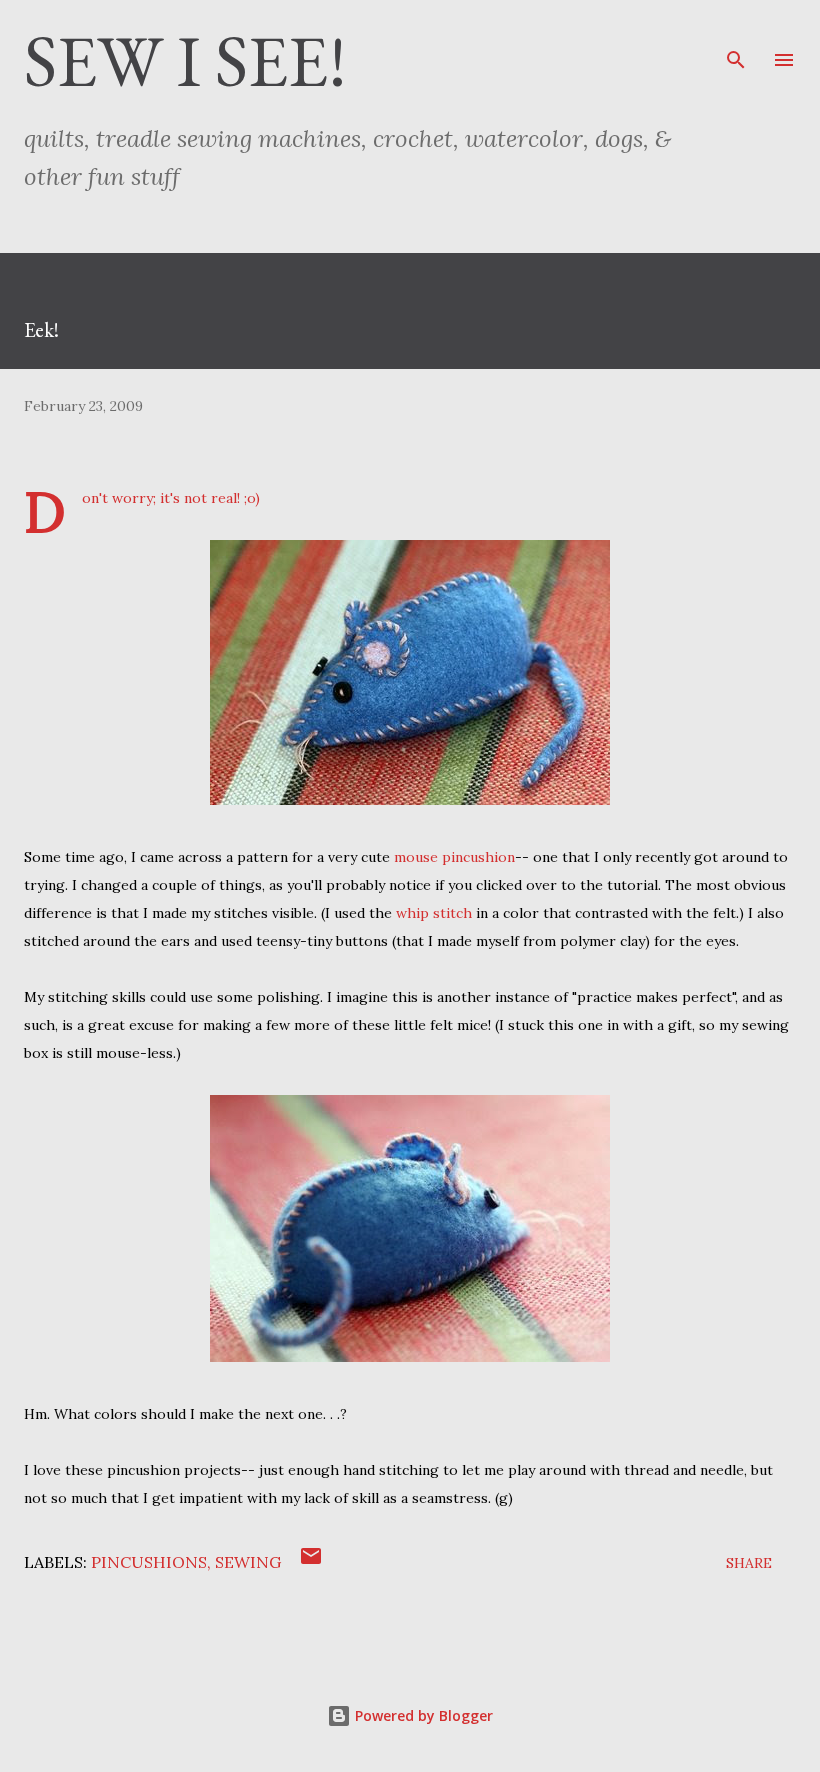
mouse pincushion (454, 857)
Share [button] (749, 1563)
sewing (248, 1562)
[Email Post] (311, 1563)
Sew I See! (185, 60)
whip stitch (434, 913)
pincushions (149, 1562)
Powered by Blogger (422, 1715)
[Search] (736, 36)
